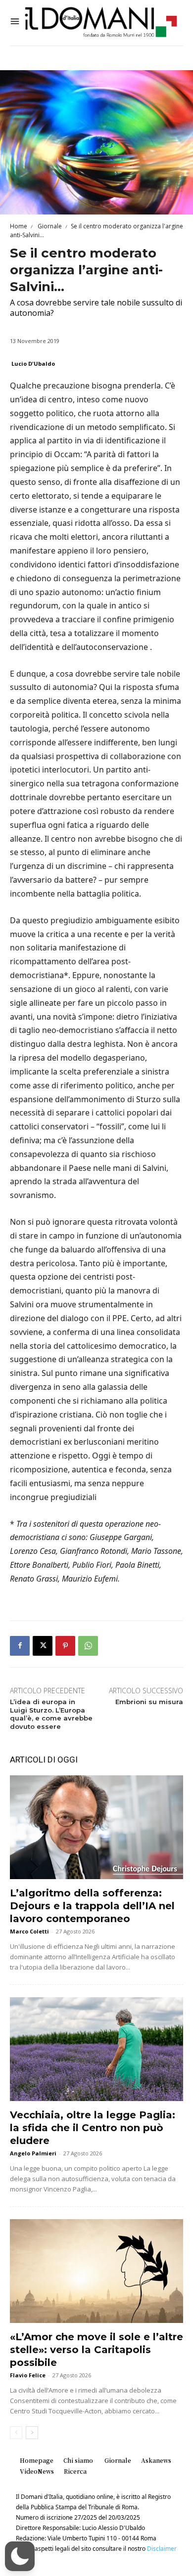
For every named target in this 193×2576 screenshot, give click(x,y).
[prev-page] (16, 2433)
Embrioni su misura (149, 1702)
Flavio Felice (28, 2375)
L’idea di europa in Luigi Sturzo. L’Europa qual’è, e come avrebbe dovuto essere (51, 1714)
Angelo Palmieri (33, 2153)
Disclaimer (162, 2549)
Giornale (49, 226)
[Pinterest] (65, 1646)
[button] (20, 2556)
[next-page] (32, 2433)
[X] (43, 1646)
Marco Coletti (29, 1931)
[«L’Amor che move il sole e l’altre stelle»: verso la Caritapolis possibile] (96, 2271)
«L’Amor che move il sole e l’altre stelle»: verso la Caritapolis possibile (96, 2350)
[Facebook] (20, 1646)
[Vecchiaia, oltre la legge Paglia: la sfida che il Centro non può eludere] (96, 2049)
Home (19, 226)
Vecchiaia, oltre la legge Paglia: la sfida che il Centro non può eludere (93, 2128)
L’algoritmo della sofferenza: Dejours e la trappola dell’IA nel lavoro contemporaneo (92, 1906)
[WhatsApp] (88, 1646)
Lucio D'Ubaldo (33, 364)
